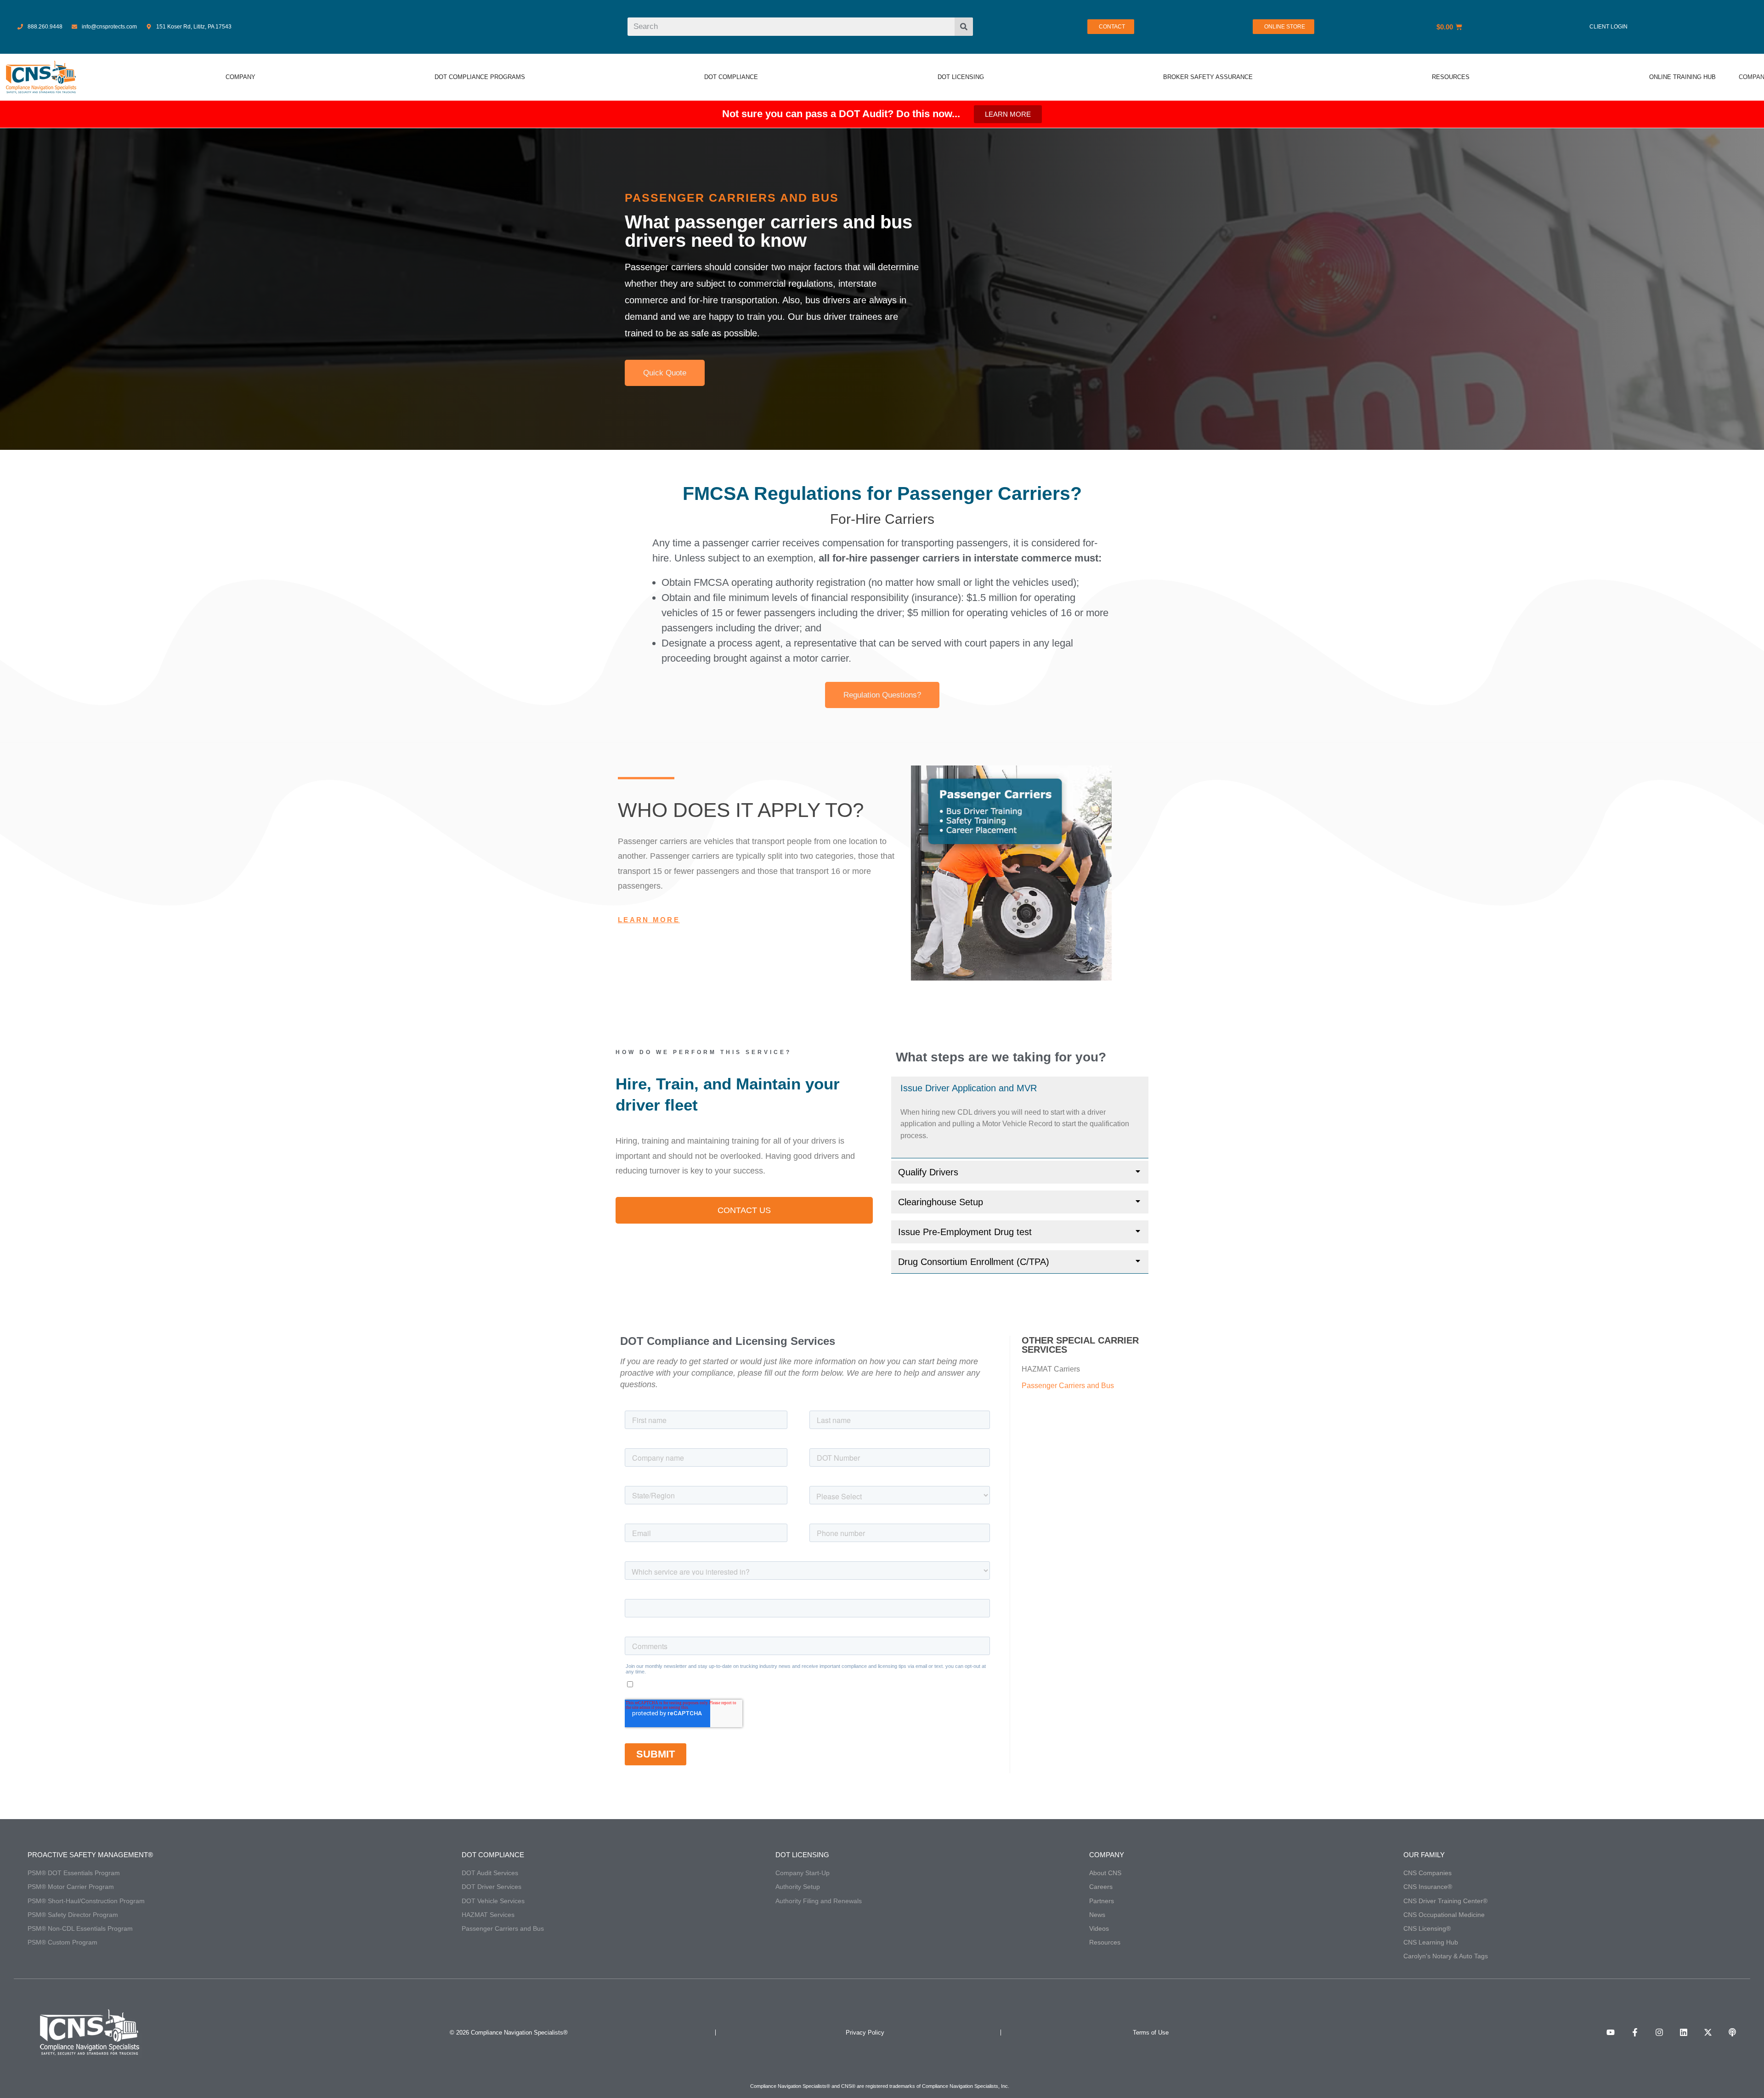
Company (1107, 1855)
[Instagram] (1659, 2032)
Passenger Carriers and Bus (1068, 1386)
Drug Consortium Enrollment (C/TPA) (974, 1262)
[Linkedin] (1684, 2032)
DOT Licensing (802, 1855)
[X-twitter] (1708, 2032)
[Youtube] (1611, 2032)
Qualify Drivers (928, 1172)
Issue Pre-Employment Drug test (965, 1232)
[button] (1020, 1088)
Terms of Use (1151, 2033)
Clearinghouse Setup (941, 1202)
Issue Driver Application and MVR (969, 1088)
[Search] (964, 27)
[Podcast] (1732, 2032)
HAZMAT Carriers (1051, 1369)
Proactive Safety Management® (90, 1855)
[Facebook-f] (1635, 2032)
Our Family (1424, 1855)
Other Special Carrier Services (1080, 1345)
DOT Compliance (493, 1855)
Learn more (649, 920)
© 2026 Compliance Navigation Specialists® (509, 2033)
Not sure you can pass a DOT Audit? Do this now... (841, 114)
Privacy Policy (865, 2033)
